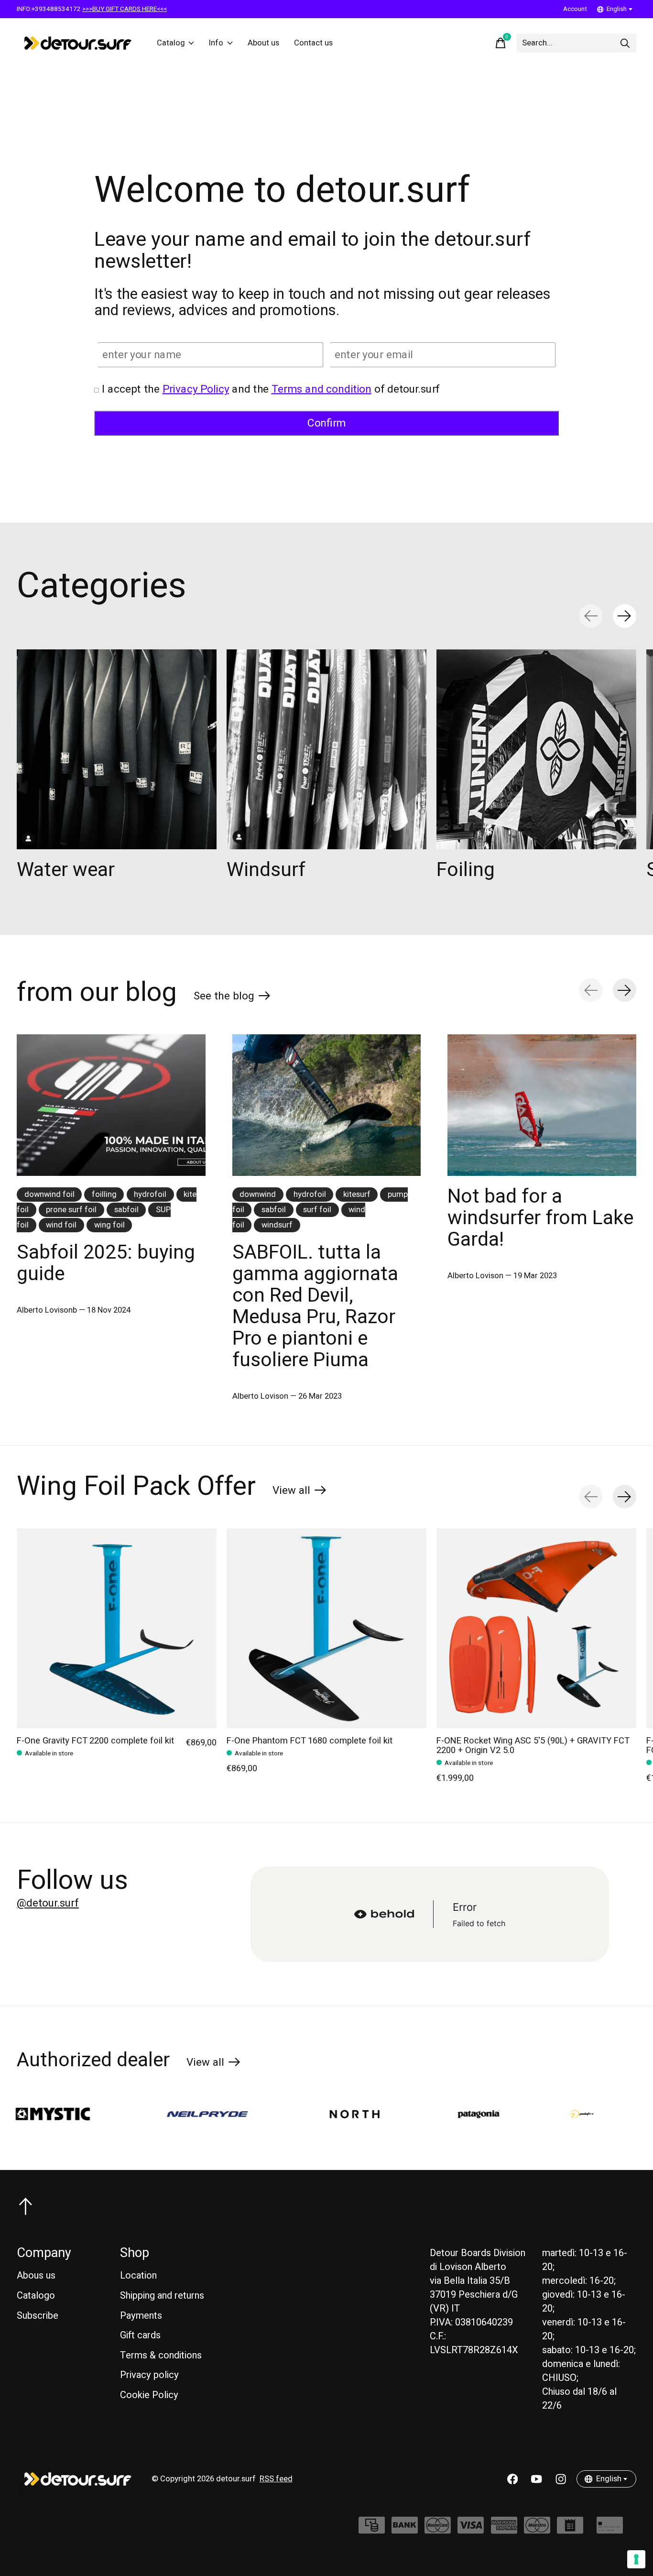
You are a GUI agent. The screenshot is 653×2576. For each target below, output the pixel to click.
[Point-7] (489, 2114)
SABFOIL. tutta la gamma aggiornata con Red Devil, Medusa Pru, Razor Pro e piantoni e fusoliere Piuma (315, 1306)
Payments (141, 2316)
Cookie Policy (149, 2395)
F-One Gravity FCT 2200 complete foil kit (95, 1741)
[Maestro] (537, 2530)
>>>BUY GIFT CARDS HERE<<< (125, 9)
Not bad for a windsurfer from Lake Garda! (540, 1218)
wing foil (109, 1225)
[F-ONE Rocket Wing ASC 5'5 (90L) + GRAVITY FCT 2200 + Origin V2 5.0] (536, 1628)
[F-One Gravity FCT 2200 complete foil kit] (117, 1628)
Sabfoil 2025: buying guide (106, 1263)
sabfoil (126, 1210)
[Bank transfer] (405, 2530)
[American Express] (504, 2530)
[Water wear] (117, 749)
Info (216, 43)
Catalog (171, 43)
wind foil (61, 1225)
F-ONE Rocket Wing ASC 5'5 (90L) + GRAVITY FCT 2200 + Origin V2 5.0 (533, 1746)
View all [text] (299, 1492)
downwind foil (49, 1195)
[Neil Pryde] (114, 2114)
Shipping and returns (162, 2296)
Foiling (466, 870)
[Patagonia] (386, 2114)
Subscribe (38, 2316)
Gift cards (140, 2335)
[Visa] (471, 2530)
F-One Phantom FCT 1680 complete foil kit (310, 1741)
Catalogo (36, 2296)
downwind (258, 1195)
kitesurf (357, 1195)
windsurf (277, 1225)
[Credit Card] (610, 2530)
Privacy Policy (196, 389)
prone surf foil (71, 1210)
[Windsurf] (326, 749)
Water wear (66, 870)
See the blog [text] (232, 998)
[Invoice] (570, 2530)
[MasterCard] (438, 2530)
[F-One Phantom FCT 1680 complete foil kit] (326, 1628)
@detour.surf (48, 1903)
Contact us (313, 43)
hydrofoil (150, 1195)
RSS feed (276, 2479)
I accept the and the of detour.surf (271, 389)
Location (138, 2275)
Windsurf (266, 870)
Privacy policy (149, 2375)
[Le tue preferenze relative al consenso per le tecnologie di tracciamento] (636, 2559)
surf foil (317, 1210)
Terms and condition (321, 389)
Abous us (36, 2275)
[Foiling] (536, 749)
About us (263, 43)
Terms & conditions (161, 2355)
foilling (104, 1195)
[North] (261, 2114)
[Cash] (372, 2530)
